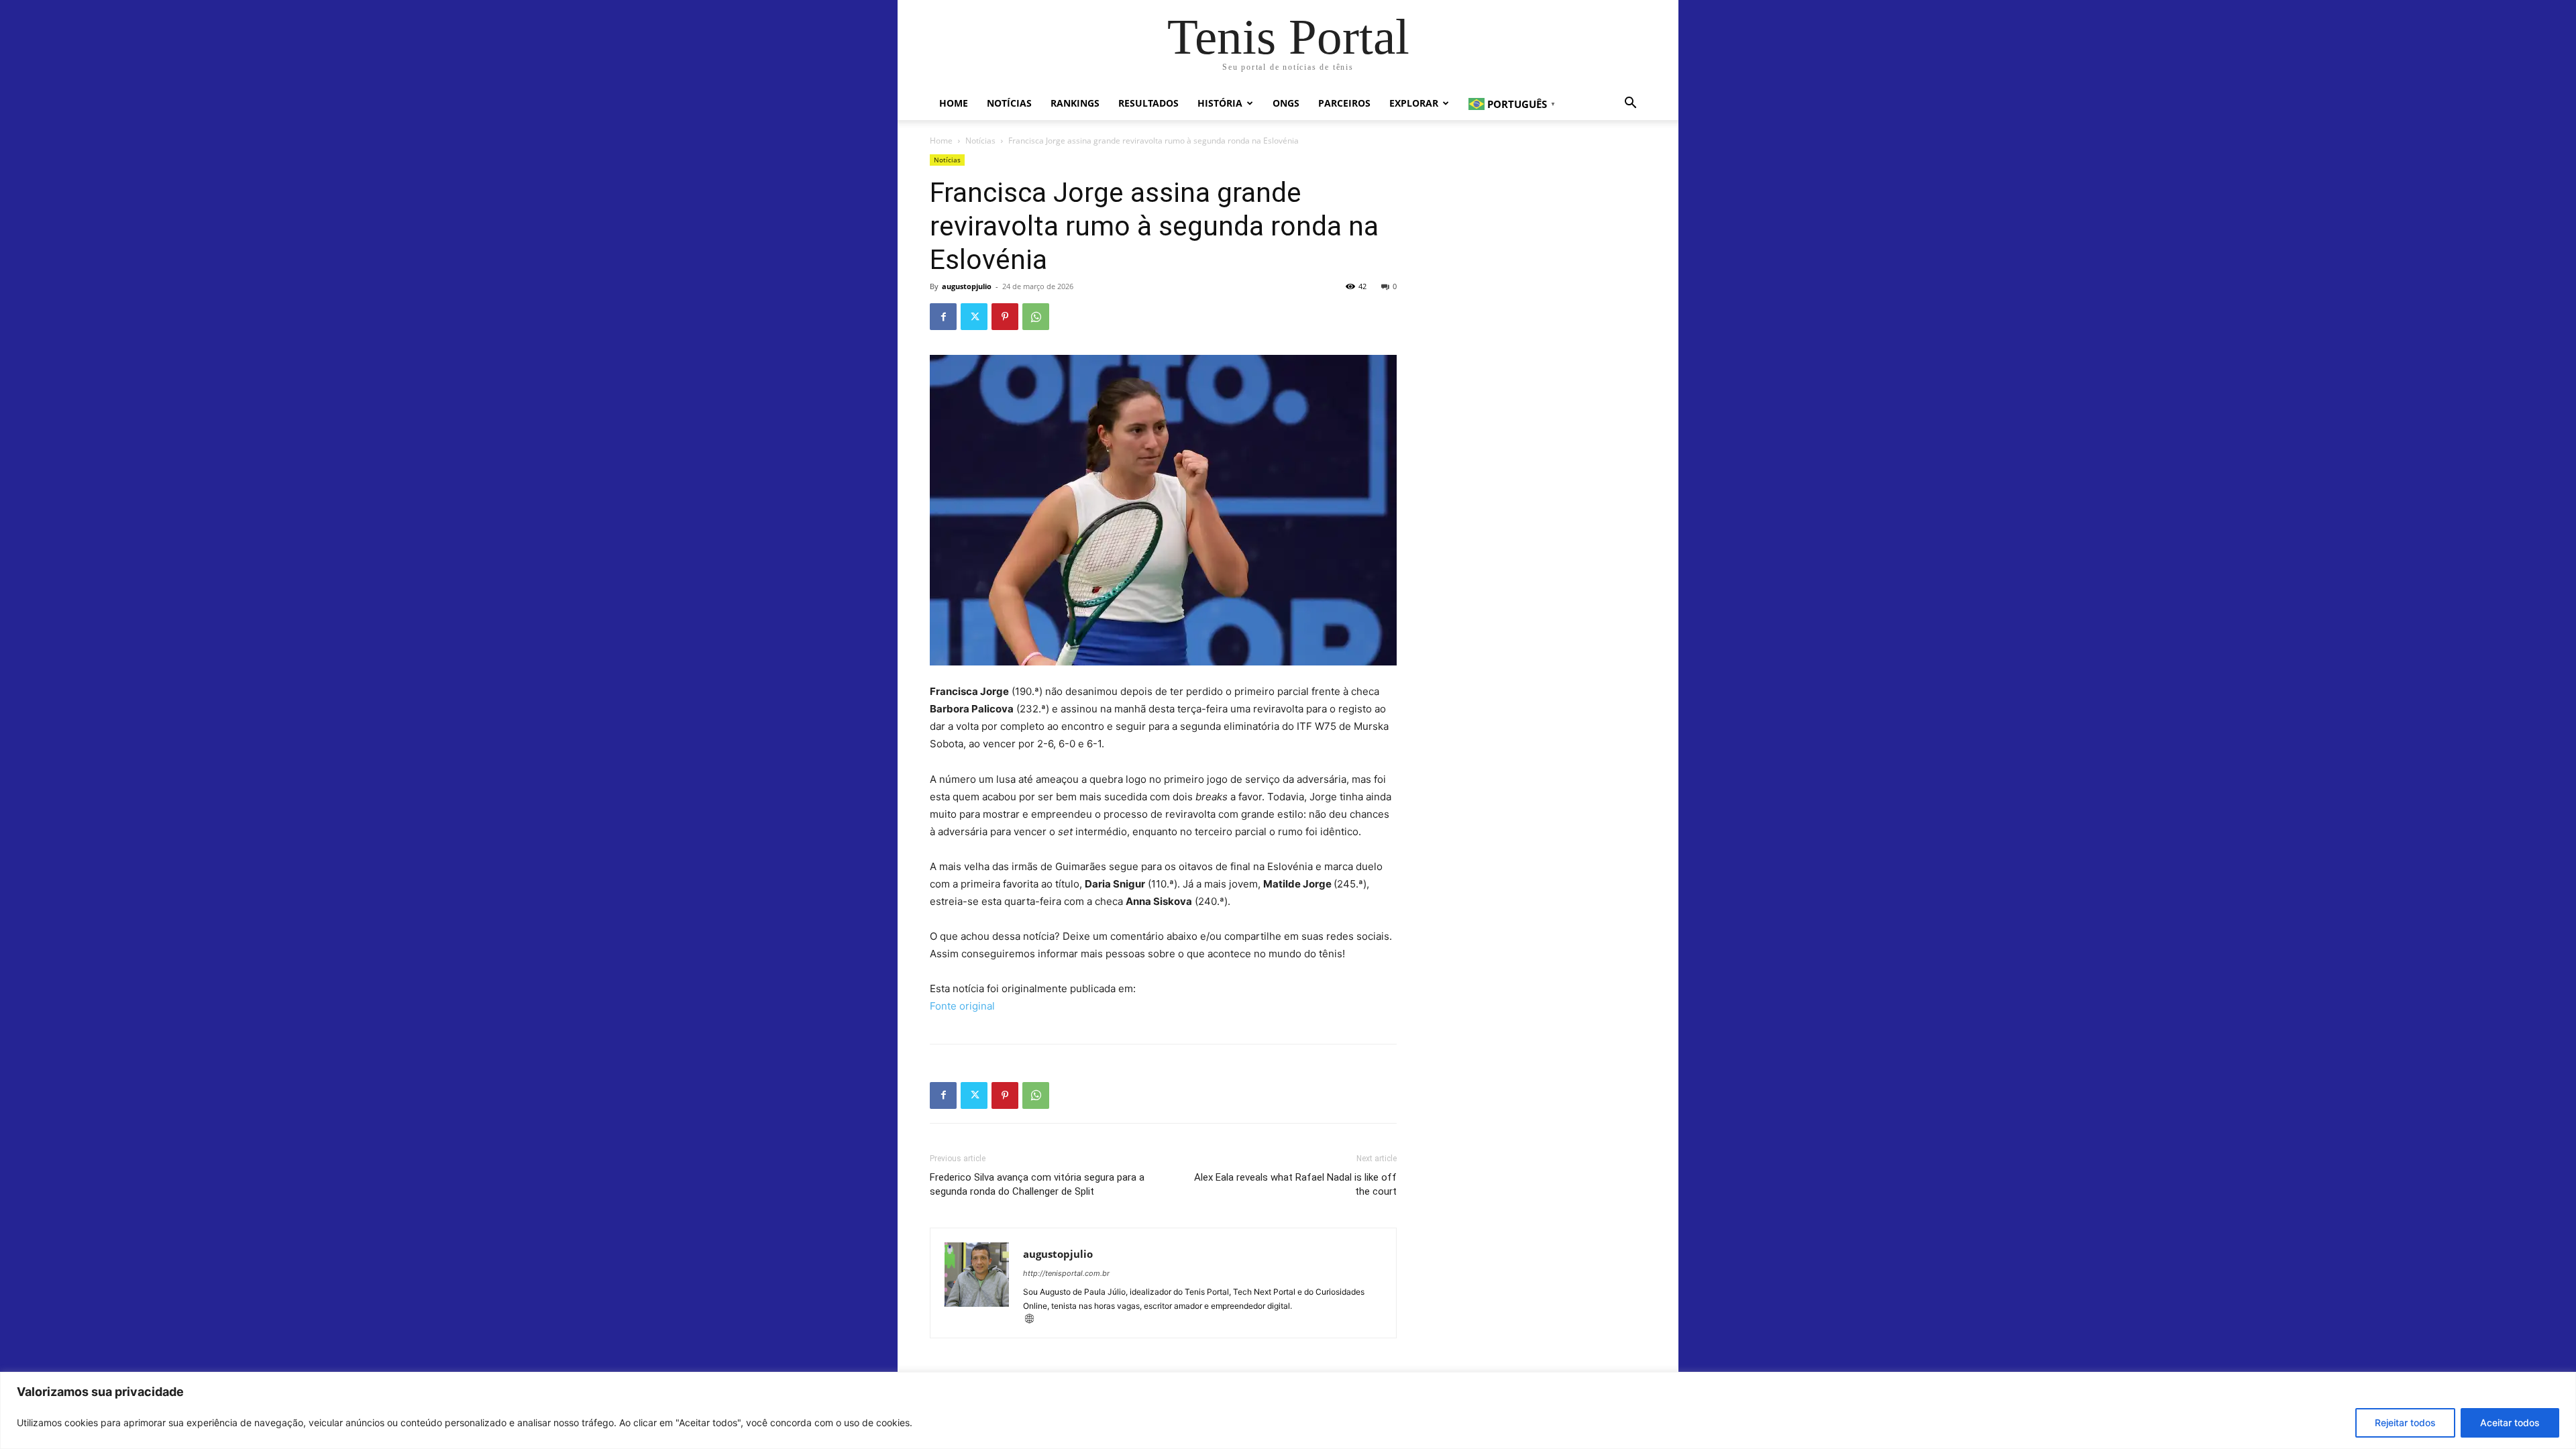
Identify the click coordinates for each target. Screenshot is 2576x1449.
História (1220, 103)
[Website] (1034, 1320)
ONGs (1286, 103)
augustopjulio (967, 286)
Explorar (1414, 103)
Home (954, 103)
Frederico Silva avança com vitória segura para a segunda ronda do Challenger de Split (1037, 1184)
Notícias (1009, 103)
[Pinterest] (1005, 317)
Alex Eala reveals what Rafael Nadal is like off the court (1295, 1184)
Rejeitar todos (2405, 1423)
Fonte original (962, 1006)
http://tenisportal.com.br (1066, 1273)
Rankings (1075, 103)
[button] (1630, 104)
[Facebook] (943, 317)
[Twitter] (974, 317)
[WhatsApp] (1036, 317)
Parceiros (1344, 103)
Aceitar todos (2510, 1423)
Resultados (1148, 103)
